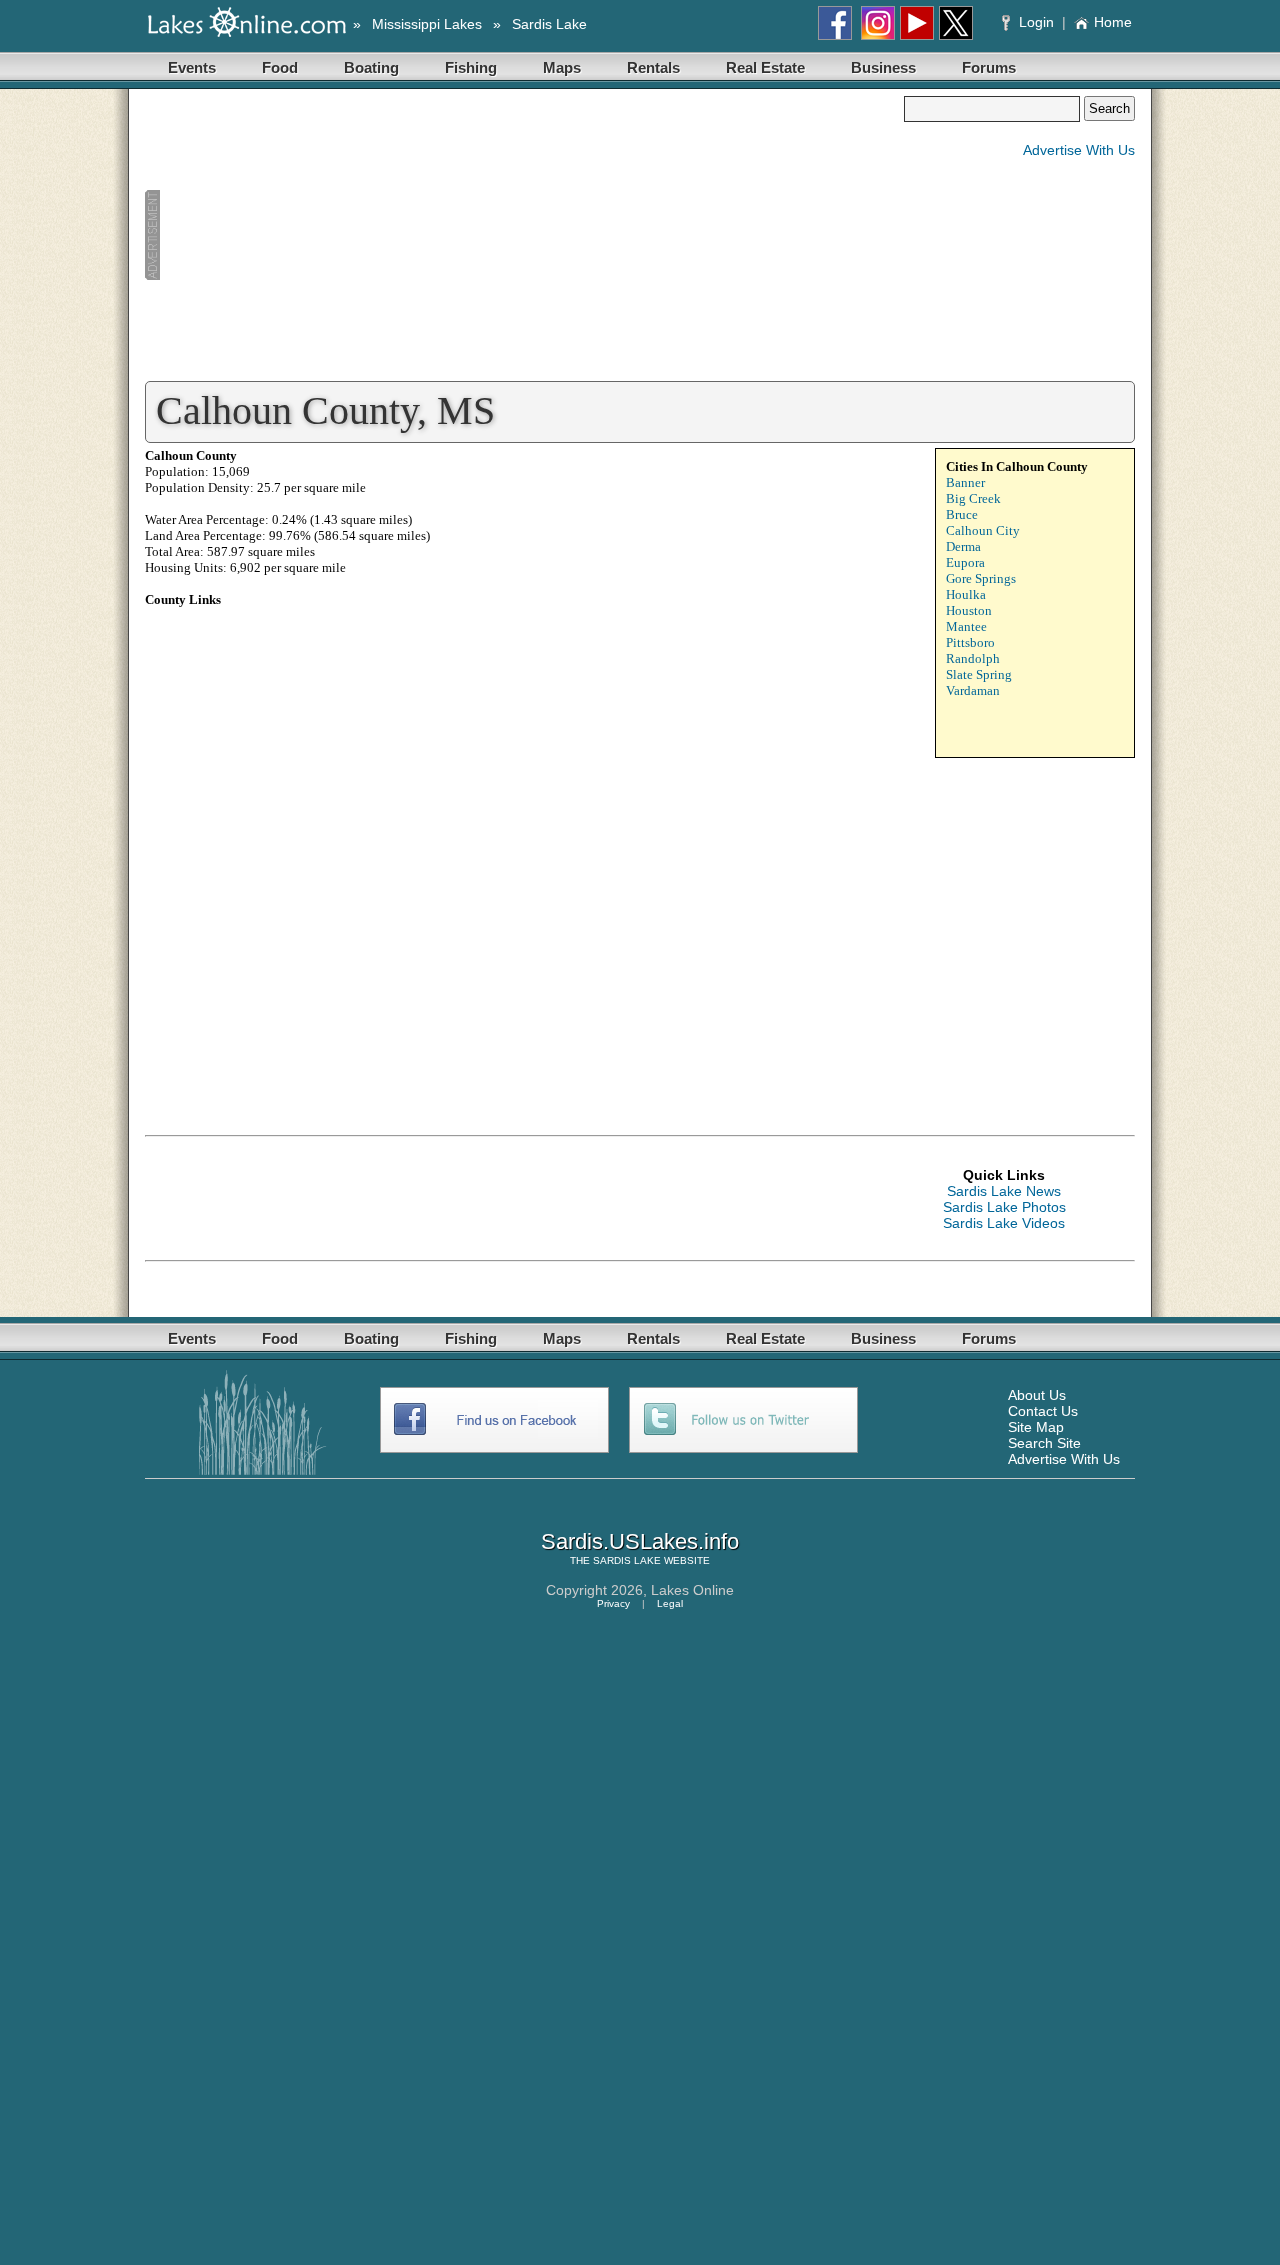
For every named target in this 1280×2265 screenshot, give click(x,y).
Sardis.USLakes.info (640, 1541)
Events (192, 67)
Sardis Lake (549, 24)
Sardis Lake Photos (1004, 1207)
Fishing (471, 67)
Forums (989, 67)
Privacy (613, 1603)
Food (280, 67)
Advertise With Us (1079, 150)
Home (1113, 22)
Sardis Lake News (1004, 1191)
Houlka (966, 594)
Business (883, 67)
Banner (965, 482)
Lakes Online (692, 1590)
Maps (562, 67)
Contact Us (1043, 1411)
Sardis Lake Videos (1004, 1223)
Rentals (653, 67)
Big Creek (973, 498)
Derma (963, 546)
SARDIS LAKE (627, 1560)
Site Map (1036, 1427)
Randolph (973, 658)
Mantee (966, 626)
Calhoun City (983, 530)
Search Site (1044, 1443)
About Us (1037, 1395)
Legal (670, 1603)
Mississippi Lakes (427, 24)
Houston (969, 610)
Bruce (962, 514)
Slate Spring (979, 674)
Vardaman (973, 690)
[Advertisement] (524, 236)
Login (1036, 22)
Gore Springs (981, 578)
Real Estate (765, 67)
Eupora (965, 562)
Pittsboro (970, 642)
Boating (371, 67)
